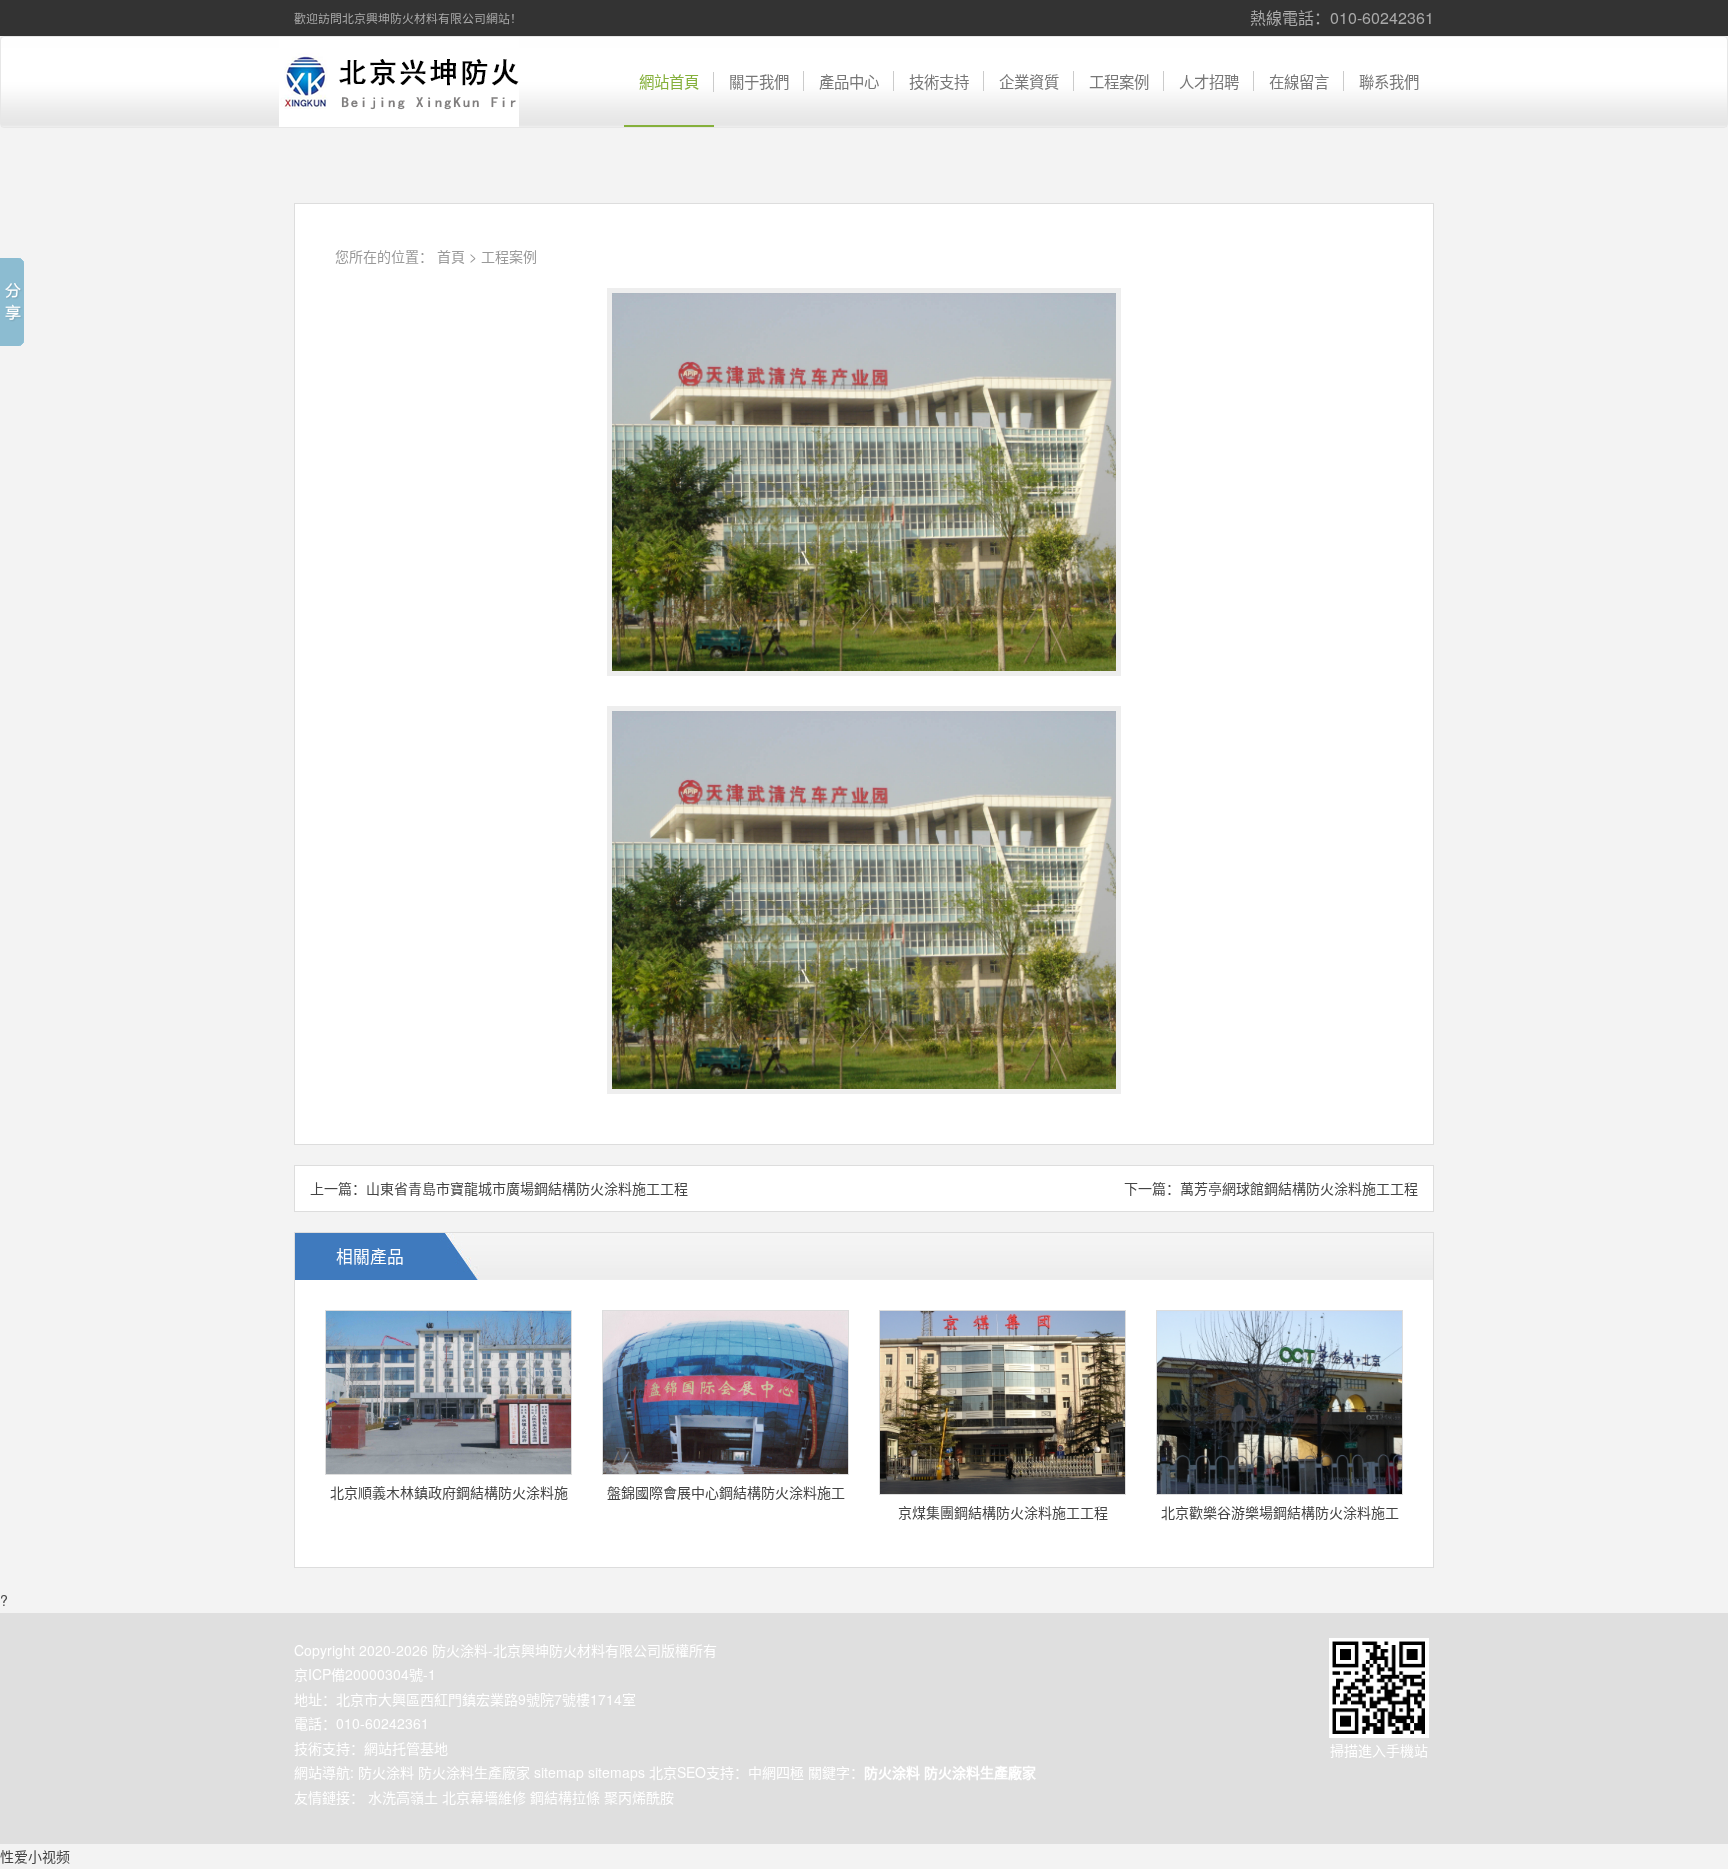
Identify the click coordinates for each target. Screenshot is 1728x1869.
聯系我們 (1389, 81)
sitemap (559, 1772)
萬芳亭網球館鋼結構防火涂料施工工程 (1299, 1188)
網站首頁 (669, 81)
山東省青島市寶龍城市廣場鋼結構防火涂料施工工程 (527, 1188)
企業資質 (1029, 81)
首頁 (451, 256)
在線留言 (1299, 81)
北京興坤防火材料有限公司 (399, 82)
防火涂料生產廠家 (474, 1772)
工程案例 (1119, 81)
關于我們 (759, 81)
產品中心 (849, 81)
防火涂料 (386, 1772)
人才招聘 (1209, 81)
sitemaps (616, 1772)
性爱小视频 (35, 1856)
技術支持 (939, 81)
